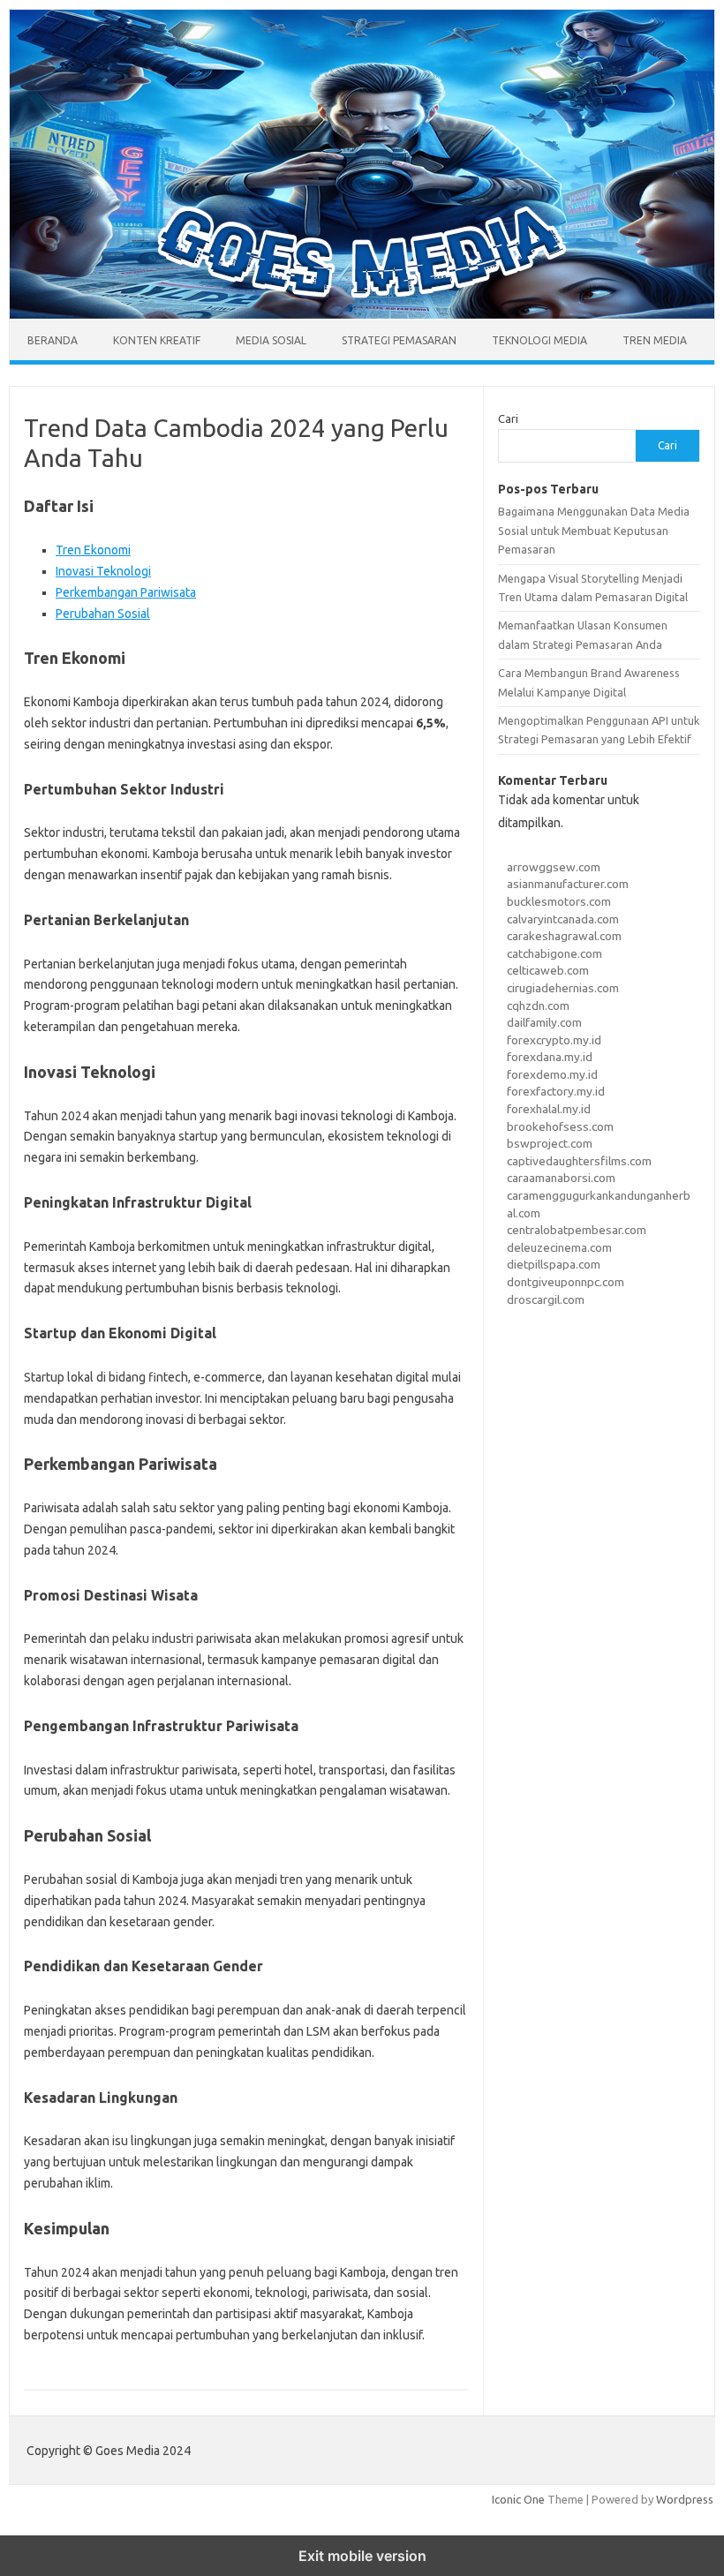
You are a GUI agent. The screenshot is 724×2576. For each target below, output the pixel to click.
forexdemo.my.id (552, 1074)
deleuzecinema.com (559, 1247)
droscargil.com (546, 1299)
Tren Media (655, 340)
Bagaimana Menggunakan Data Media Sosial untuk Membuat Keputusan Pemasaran (594, 530)
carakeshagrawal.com (564, 936)
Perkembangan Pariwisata (126, 592)
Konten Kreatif (157, 340)
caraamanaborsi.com (561, 1178)
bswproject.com (550, 1143)
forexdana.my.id (550, 1057)
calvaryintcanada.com (563, 919)
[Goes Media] (362, 314)
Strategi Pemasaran (399, 340)
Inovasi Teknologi (103, 571)
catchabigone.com (554, 953)
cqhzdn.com (538, 1006)
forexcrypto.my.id (554, 1040)
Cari (508, 418)
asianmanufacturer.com (568, 884)
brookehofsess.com (560, 1126)
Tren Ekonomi (93, 550)
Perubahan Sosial (103, 614)
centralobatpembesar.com (577, 1230)
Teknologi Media (539, 340)
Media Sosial (271, 340)
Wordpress (685, 2499)
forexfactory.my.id (556, 1091)
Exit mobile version (362, 2556)
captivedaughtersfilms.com (579, 1161)
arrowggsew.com (554, 867)
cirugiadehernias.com (563, 988)
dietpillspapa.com (554, 1264)
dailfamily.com (544, 1022)
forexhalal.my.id (549, 1109)
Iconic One (518, 2499)
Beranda (53, 340)
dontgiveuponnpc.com (566, 1282)
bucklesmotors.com (559, 901)
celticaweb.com (548, 970)
